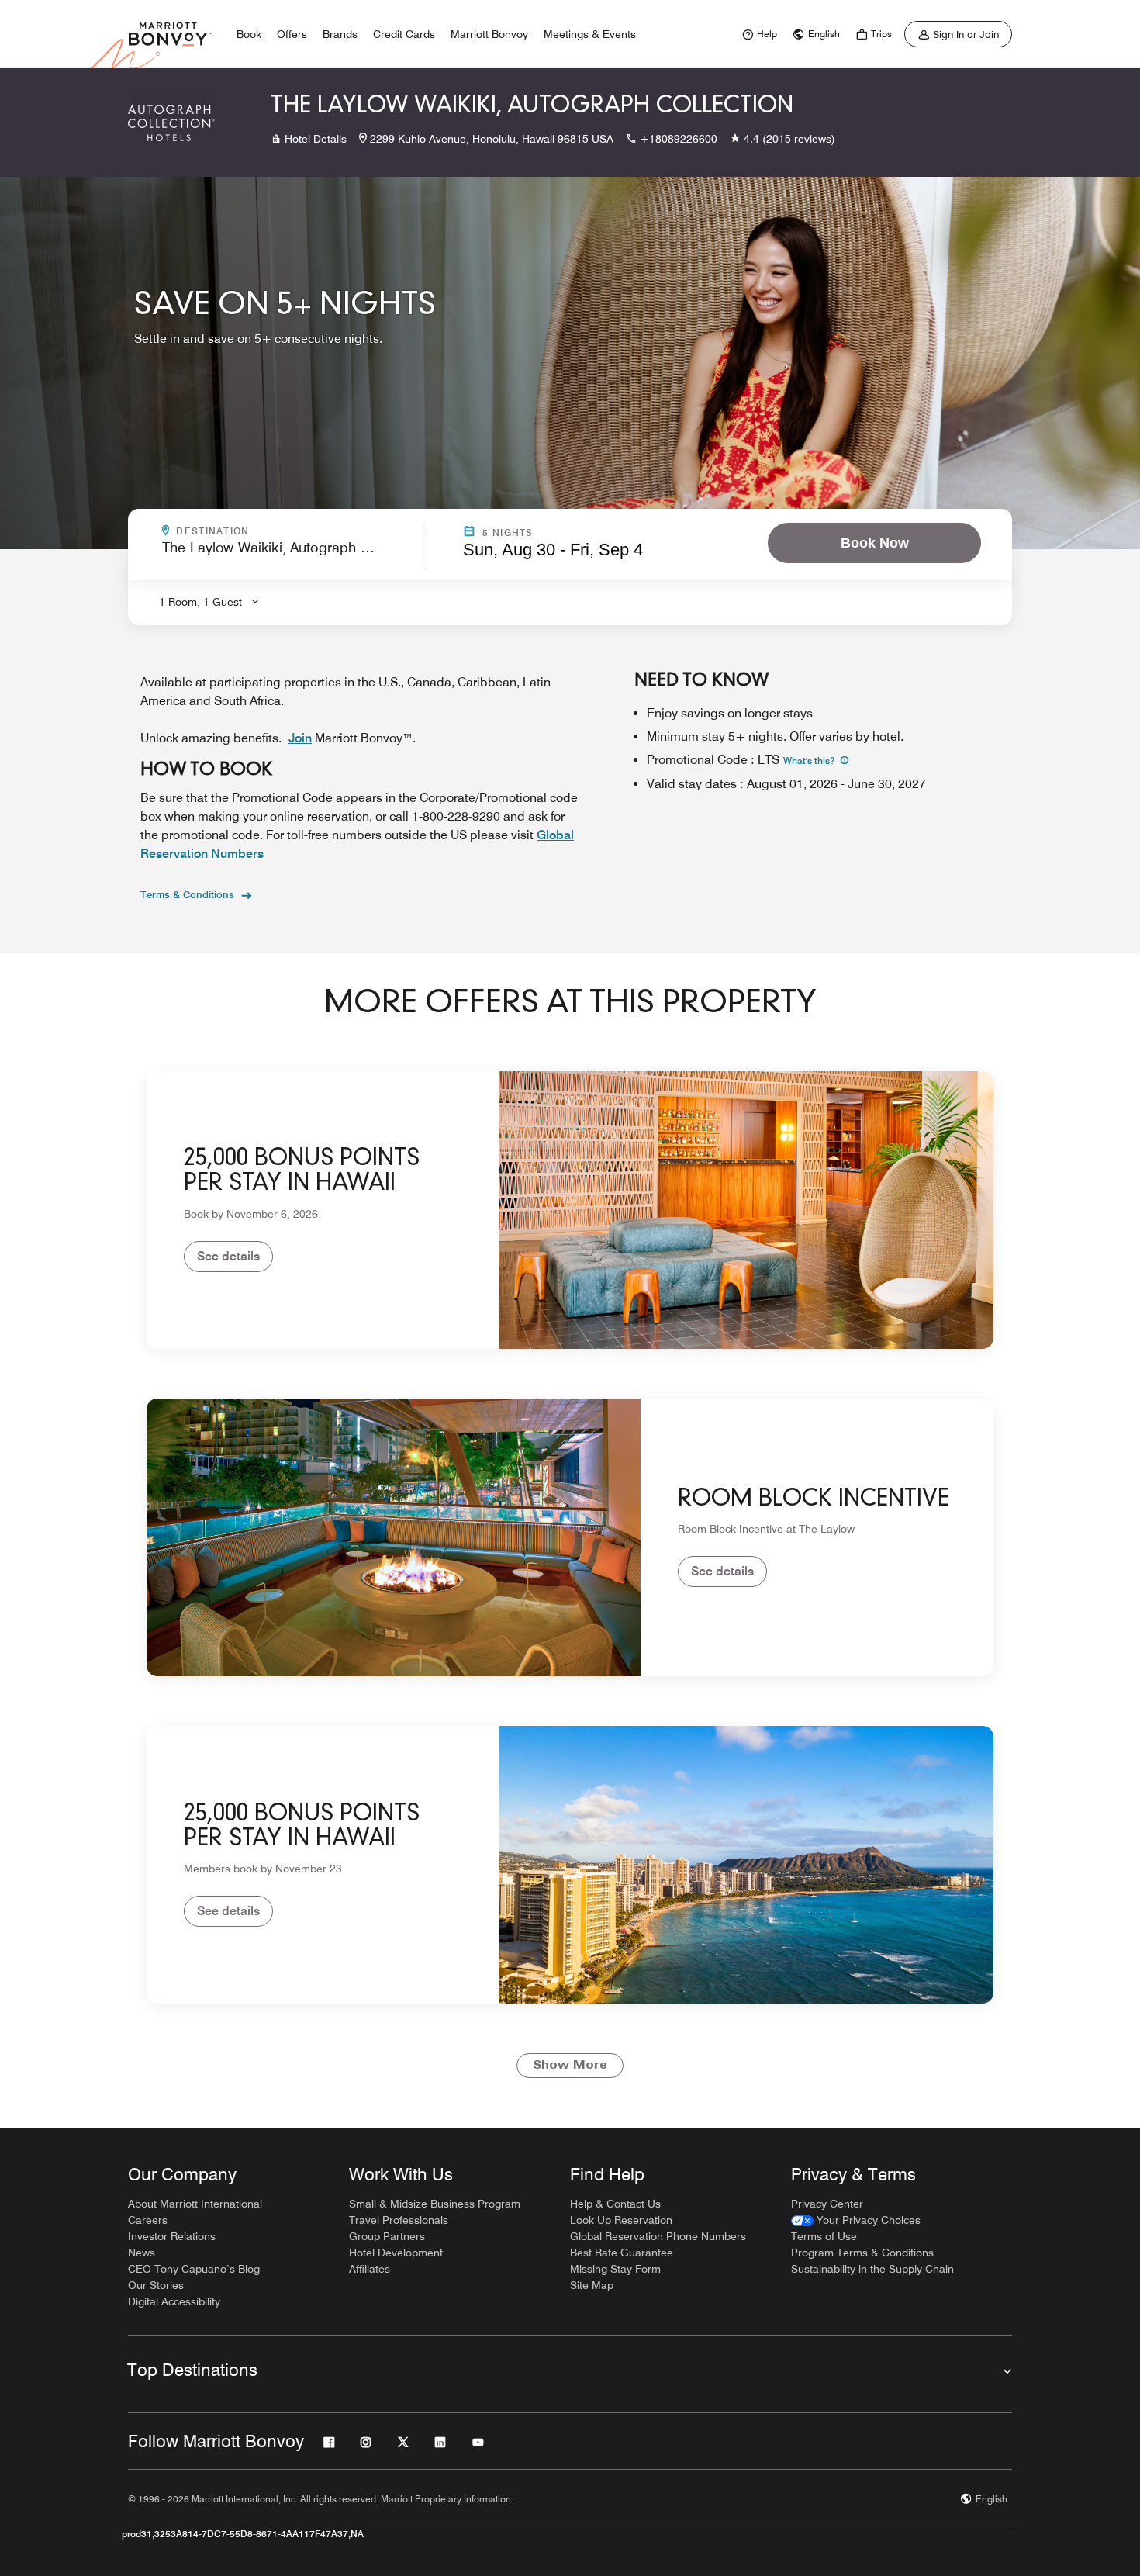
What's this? (810, 761)
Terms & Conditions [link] (187, 894)
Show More (570, 2066)
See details (228, 1256)
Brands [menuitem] (340, 34)
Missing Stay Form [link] (615, 2269)
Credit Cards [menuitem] (404, 34)
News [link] (142, 2253)
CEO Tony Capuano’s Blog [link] (194, 2269)
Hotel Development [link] (396, 2253)
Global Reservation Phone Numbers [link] (658, 2236)
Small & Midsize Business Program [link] (435, 2204)
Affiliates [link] (370, 2269)
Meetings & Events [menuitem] (590, 34)
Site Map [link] (592, 2285)
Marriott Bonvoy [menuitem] (489, 34)
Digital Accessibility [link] (174, 2301)
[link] (758, 34)
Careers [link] (148, 2220)
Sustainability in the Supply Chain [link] (872, 2269)
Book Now (875, 543)
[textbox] (288, 554)
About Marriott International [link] (195, 2204)
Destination (279, 531)
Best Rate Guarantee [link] (622, 2253)
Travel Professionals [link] (399, 2220)
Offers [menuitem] (292, 34)
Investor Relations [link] (172, 2236)
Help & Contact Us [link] (615, 2204)
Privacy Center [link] (827, 2204)
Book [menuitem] (249, 34)
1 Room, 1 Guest (200, 602)
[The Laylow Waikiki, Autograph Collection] (171, 123)
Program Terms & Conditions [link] (862, 2253)
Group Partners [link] (387, 2236)
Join (300, 738)
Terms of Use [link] (824, 2236)
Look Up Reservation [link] (621, 2220)
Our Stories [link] (156, 2285)
